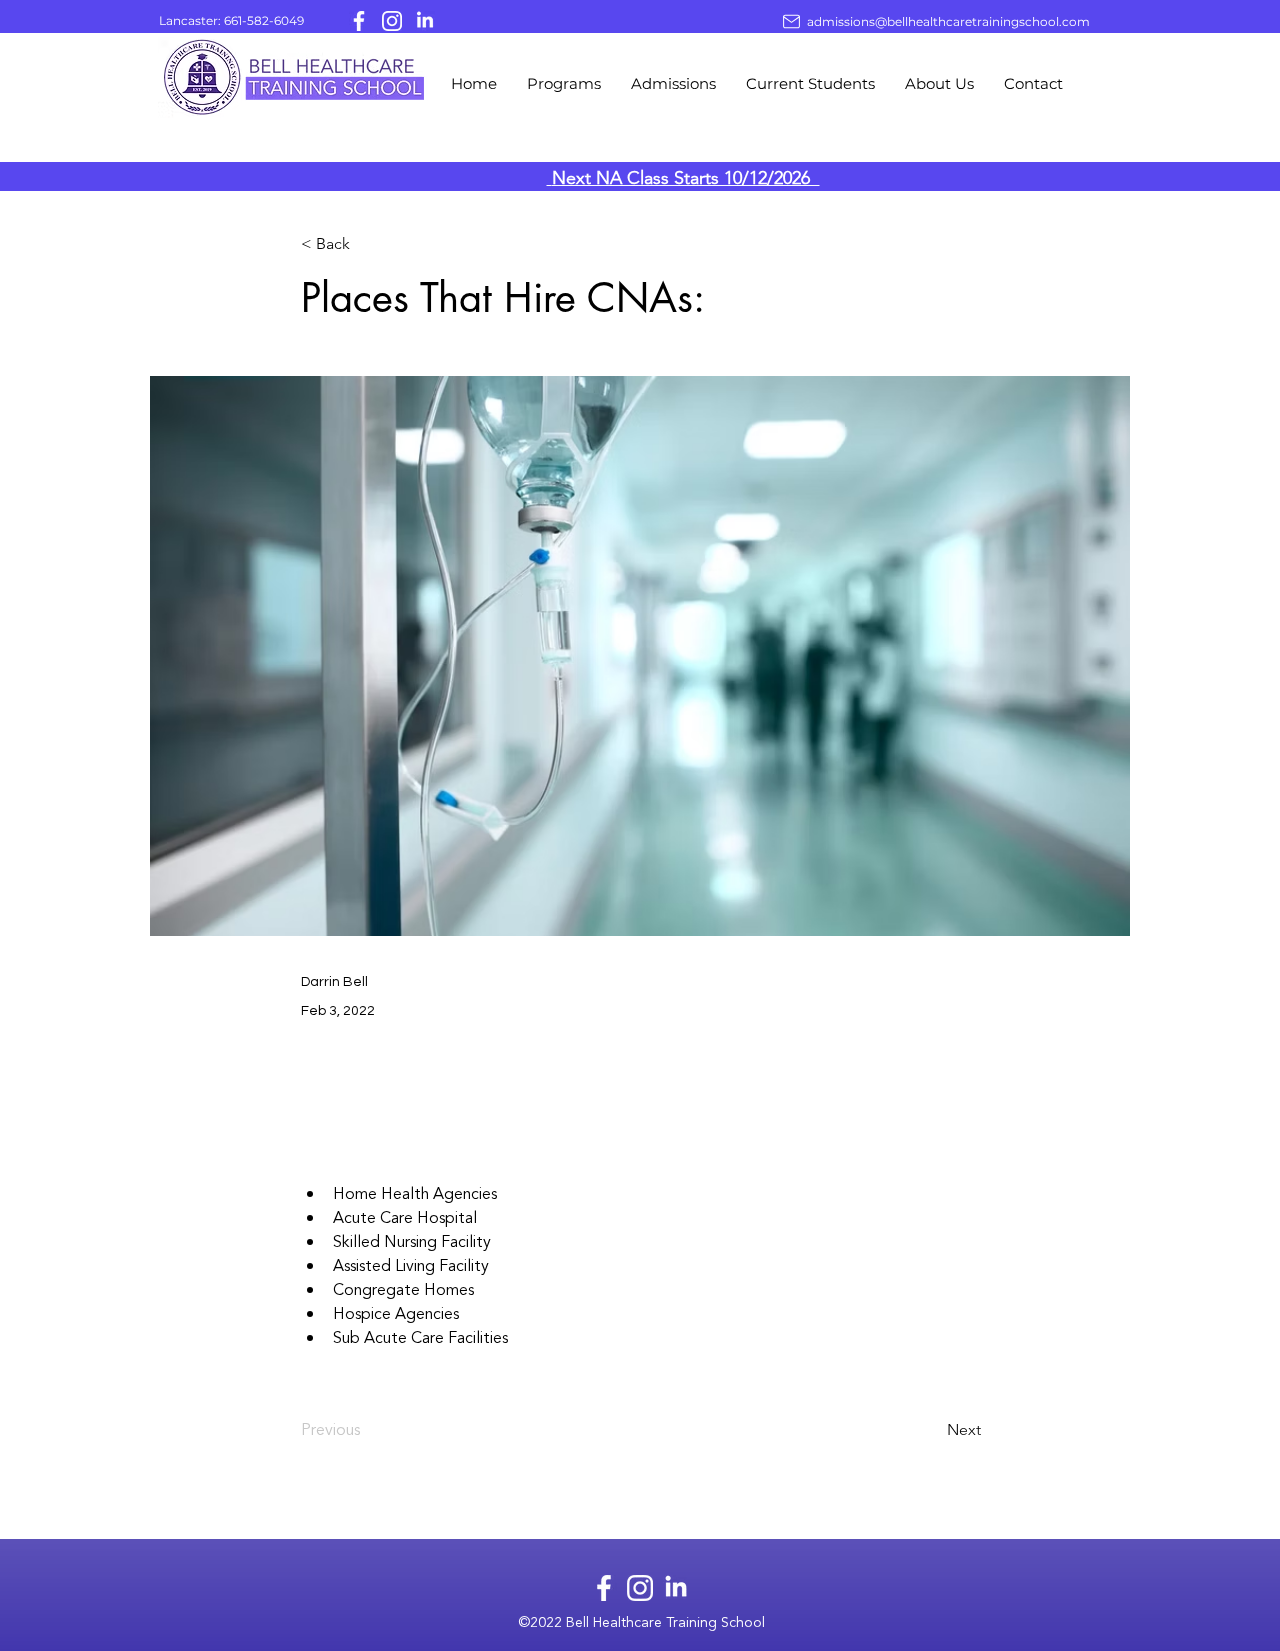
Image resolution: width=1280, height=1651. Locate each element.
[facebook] (359, 21)
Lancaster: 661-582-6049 (231, 20)
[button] (564, 84)
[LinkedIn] (425, 21)
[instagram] (392, 21)
